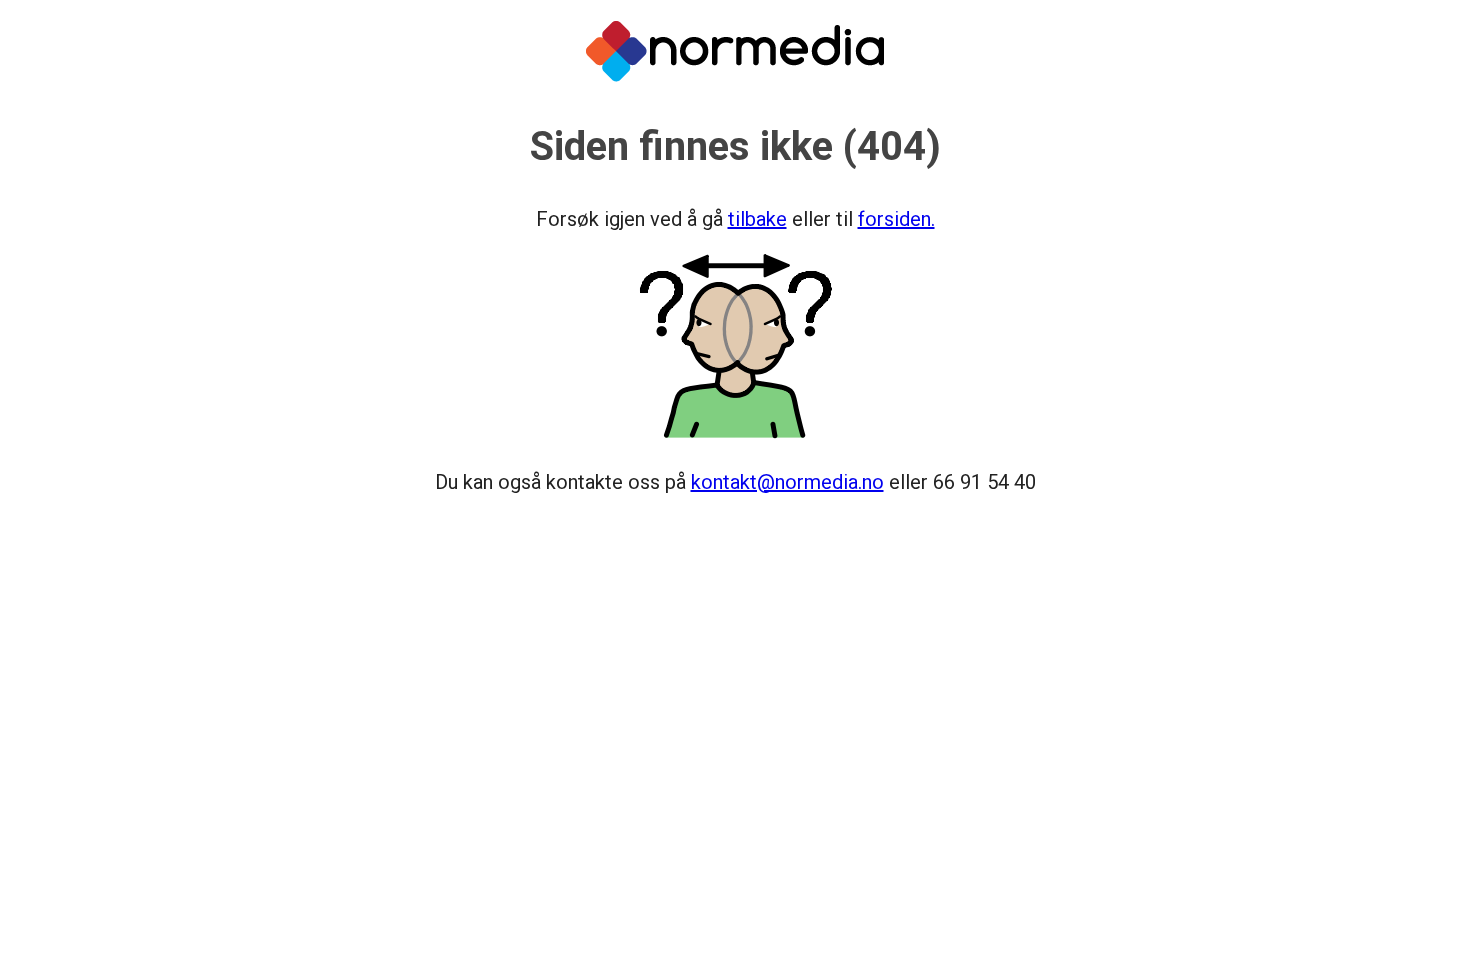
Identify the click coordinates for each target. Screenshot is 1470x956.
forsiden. (896, 219)
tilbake (757, 219)
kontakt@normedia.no (787, 482)
